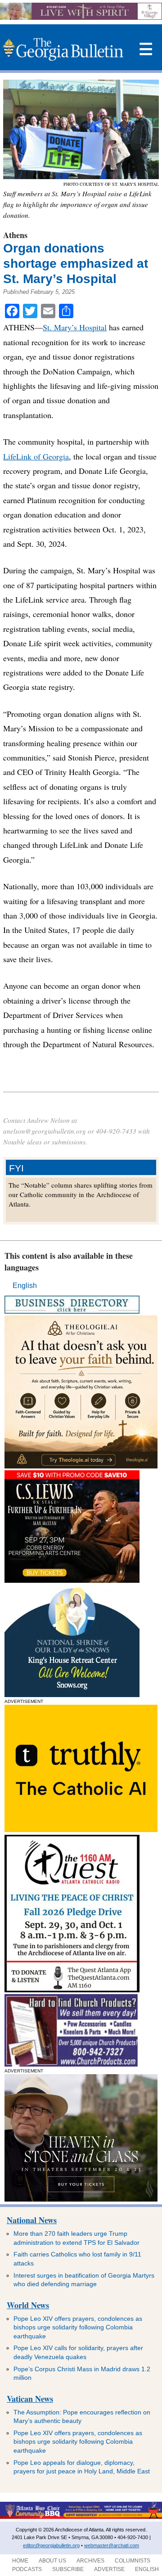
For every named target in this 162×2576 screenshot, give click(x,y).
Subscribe (68, 2569)
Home (20, 2561)
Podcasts (27, 2569)
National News (32, 2220)
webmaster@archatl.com (112, 2545)
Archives (90, 2561)
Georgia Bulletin (63, 50)
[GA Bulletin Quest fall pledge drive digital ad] (72, 1990)
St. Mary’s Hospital (75, 327)
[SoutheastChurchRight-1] (71, 2064)
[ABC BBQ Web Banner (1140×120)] (81, 2517)
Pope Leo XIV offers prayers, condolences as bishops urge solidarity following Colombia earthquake (78, 2327)
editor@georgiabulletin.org (51, 2545)
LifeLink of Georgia (36, 456)
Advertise (109, 2569)
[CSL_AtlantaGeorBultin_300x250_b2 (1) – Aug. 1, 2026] (72, 1580)
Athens (15, 235)
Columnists (133, 2561)
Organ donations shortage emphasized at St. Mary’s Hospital (76, 263)
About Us (52, 2561)
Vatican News (30, 2399)
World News (28, 2305)
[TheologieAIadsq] (81, 1466)
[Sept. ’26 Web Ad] (72, 1695)
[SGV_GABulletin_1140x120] (81, 17)
